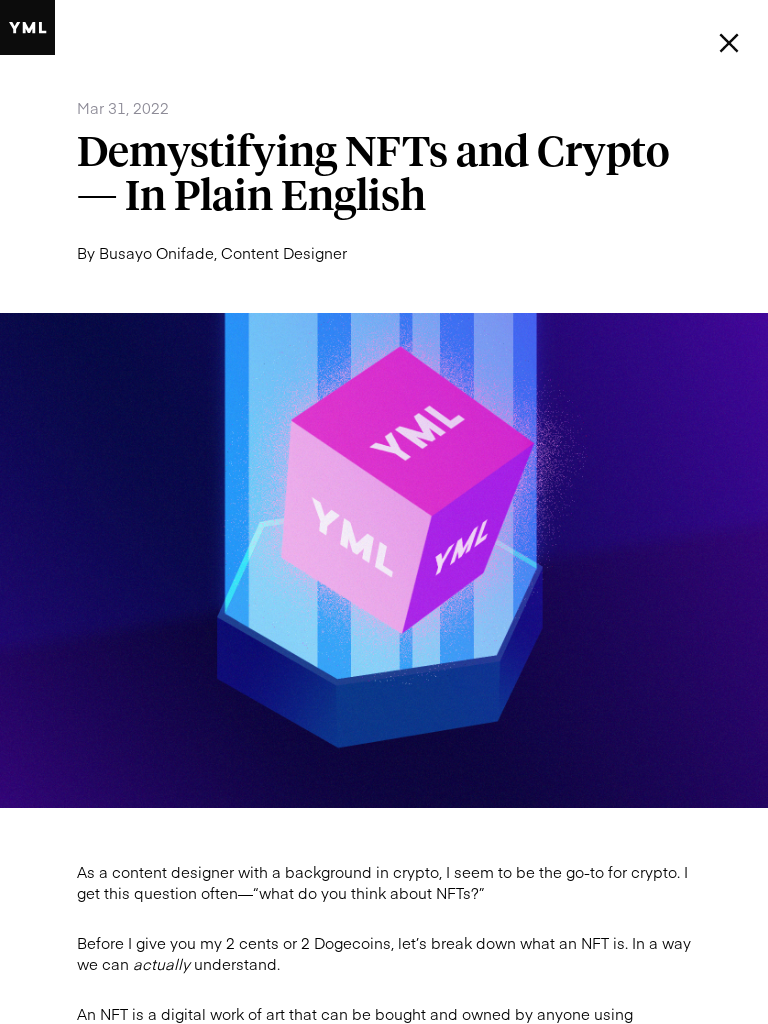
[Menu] (729, 43)
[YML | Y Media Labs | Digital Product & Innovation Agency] (27, 27)
